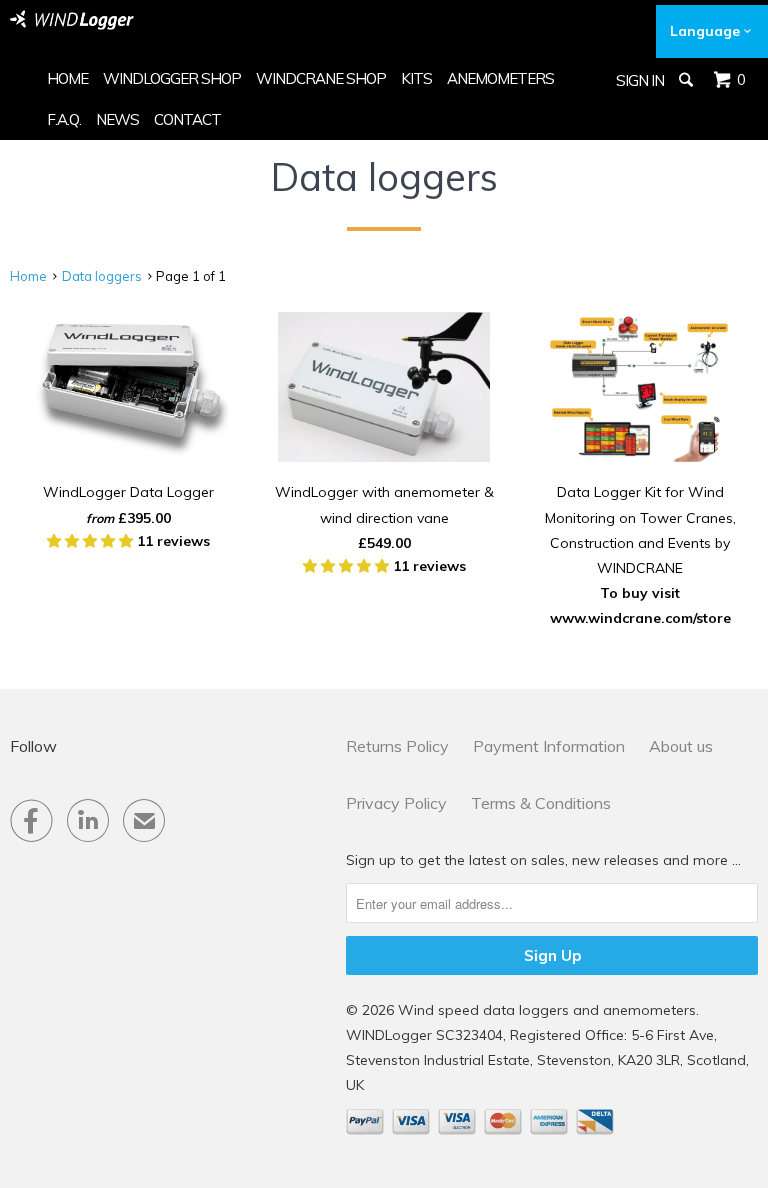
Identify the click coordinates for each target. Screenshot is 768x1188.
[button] (92, 541)
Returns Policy (397, 746)
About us (681, 746)
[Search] (687, 80)
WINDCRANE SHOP (321, 78)
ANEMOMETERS (500, 78)
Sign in (640, 80)
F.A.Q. (64, 119)
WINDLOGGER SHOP (172, 78)
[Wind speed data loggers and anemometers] (72, 20)
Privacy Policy (396, 803)
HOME (67, 78)
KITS (416, 78)
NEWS (117, 119)
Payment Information (549, 746)
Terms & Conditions (541, 803)
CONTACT (187, 119)
